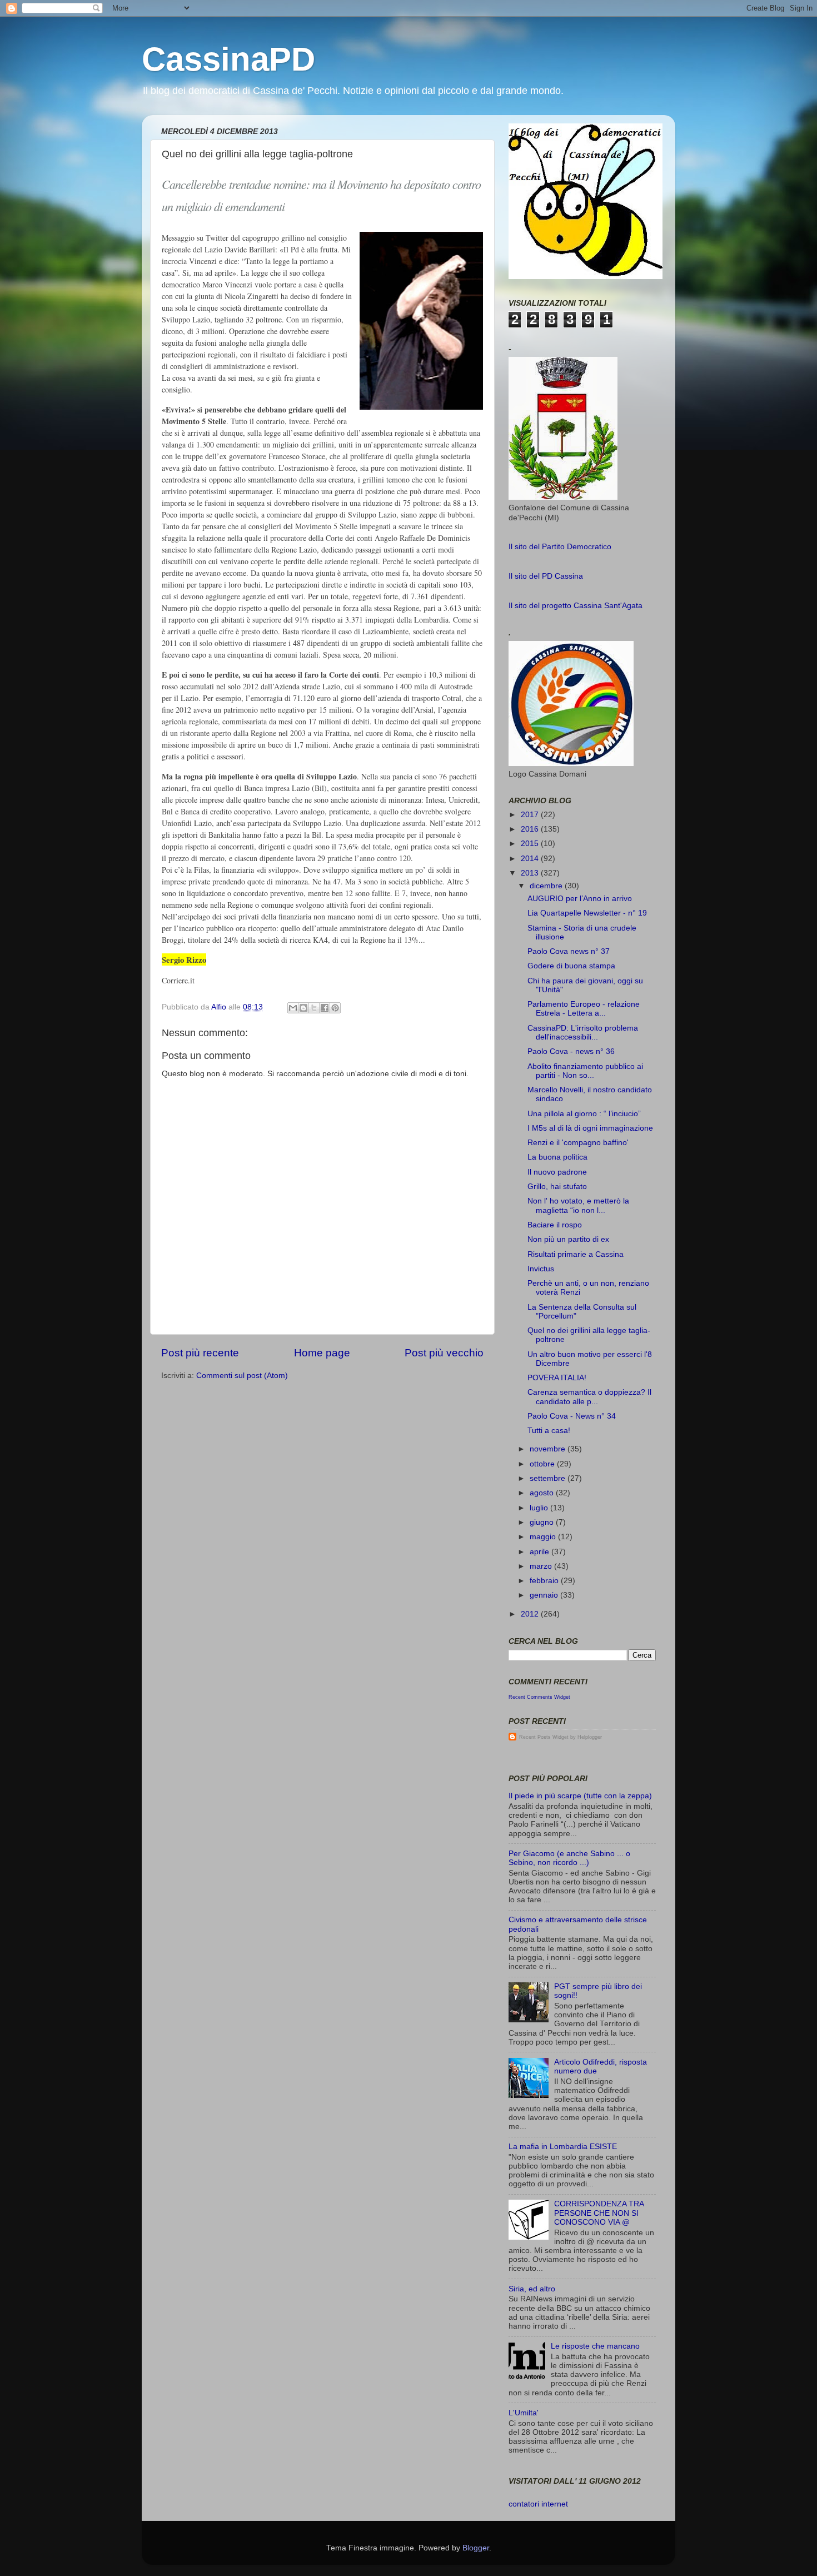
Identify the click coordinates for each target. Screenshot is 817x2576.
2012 (531, 1614)
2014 (531, 859)
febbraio (545, 1581)
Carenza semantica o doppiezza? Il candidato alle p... (589, 1397)
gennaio (545, 1595)
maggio (544, 1537)
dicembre (547, 886)
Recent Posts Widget (544, 1737)
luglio (540, 1508)
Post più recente (200, 1353)
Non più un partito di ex (568, 1239)
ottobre (543, 1464)
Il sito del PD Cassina (546, 576)
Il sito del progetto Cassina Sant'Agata (576, 606)
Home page (322, 1353)
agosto (543, 1493)
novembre (549, 1449)
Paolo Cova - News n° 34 (572, 1416)
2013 (531, 873)
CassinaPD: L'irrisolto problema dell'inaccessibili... (583, 1033)
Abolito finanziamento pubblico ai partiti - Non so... (585, 1071)
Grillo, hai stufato (557, 1187)
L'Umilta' (524, 2413)
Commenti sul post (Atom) (242, 1376)
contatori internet (538, 2504)
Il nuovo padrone (557, 1172)
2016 (531, 829)
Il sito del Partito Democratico (560, 547)
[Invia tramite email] (293, 1008)
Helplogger (590, 1737)
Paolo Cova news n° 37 (569, 951)
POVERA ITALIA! (557, 1378)
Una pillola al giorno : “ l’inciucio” (584, 1114)
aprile (540, 1552)
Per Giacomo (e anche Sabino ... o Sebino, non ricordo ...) (569, 1858)
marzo (542, 1566)
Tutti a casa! (549, 1431)
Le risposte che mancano (595, 2346)
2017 (531, 815)
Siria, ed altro (532, 2289)
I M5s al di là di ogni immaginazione (590, 1128)
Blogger (476, 2548)
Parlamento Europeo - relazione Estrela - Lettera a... (584, 1009)
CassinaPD (228, 59)
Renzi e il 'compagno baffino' (578, 1143)
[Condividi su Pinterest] (335, 1008)
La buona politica (557, 1157)
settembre (549, 1478)
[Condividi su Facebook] (325, 1008)
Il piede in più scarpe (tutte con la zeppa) (580, 1796)
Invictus (541, 1269)
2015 (531, 844)
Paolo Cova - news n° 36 (571, 1051)
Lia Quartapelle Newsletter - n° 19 (587, 913)
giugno (543, 1522)
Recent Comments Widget (539, 1697)
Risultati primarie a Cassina (576, 1254)
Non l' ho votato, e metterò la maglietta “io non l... (578, 1205)
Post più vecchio (444, 1353)
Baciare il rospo (555, 1225)
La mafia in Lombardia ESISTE (563, 2147)
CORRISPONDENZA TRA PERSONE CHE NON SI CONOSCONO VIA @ (599, 2213)
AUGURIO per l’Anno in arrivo (580, 899)
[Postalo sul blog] (303, 1008)
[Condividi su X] (314, 1008)
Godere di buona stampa (571, 966)
